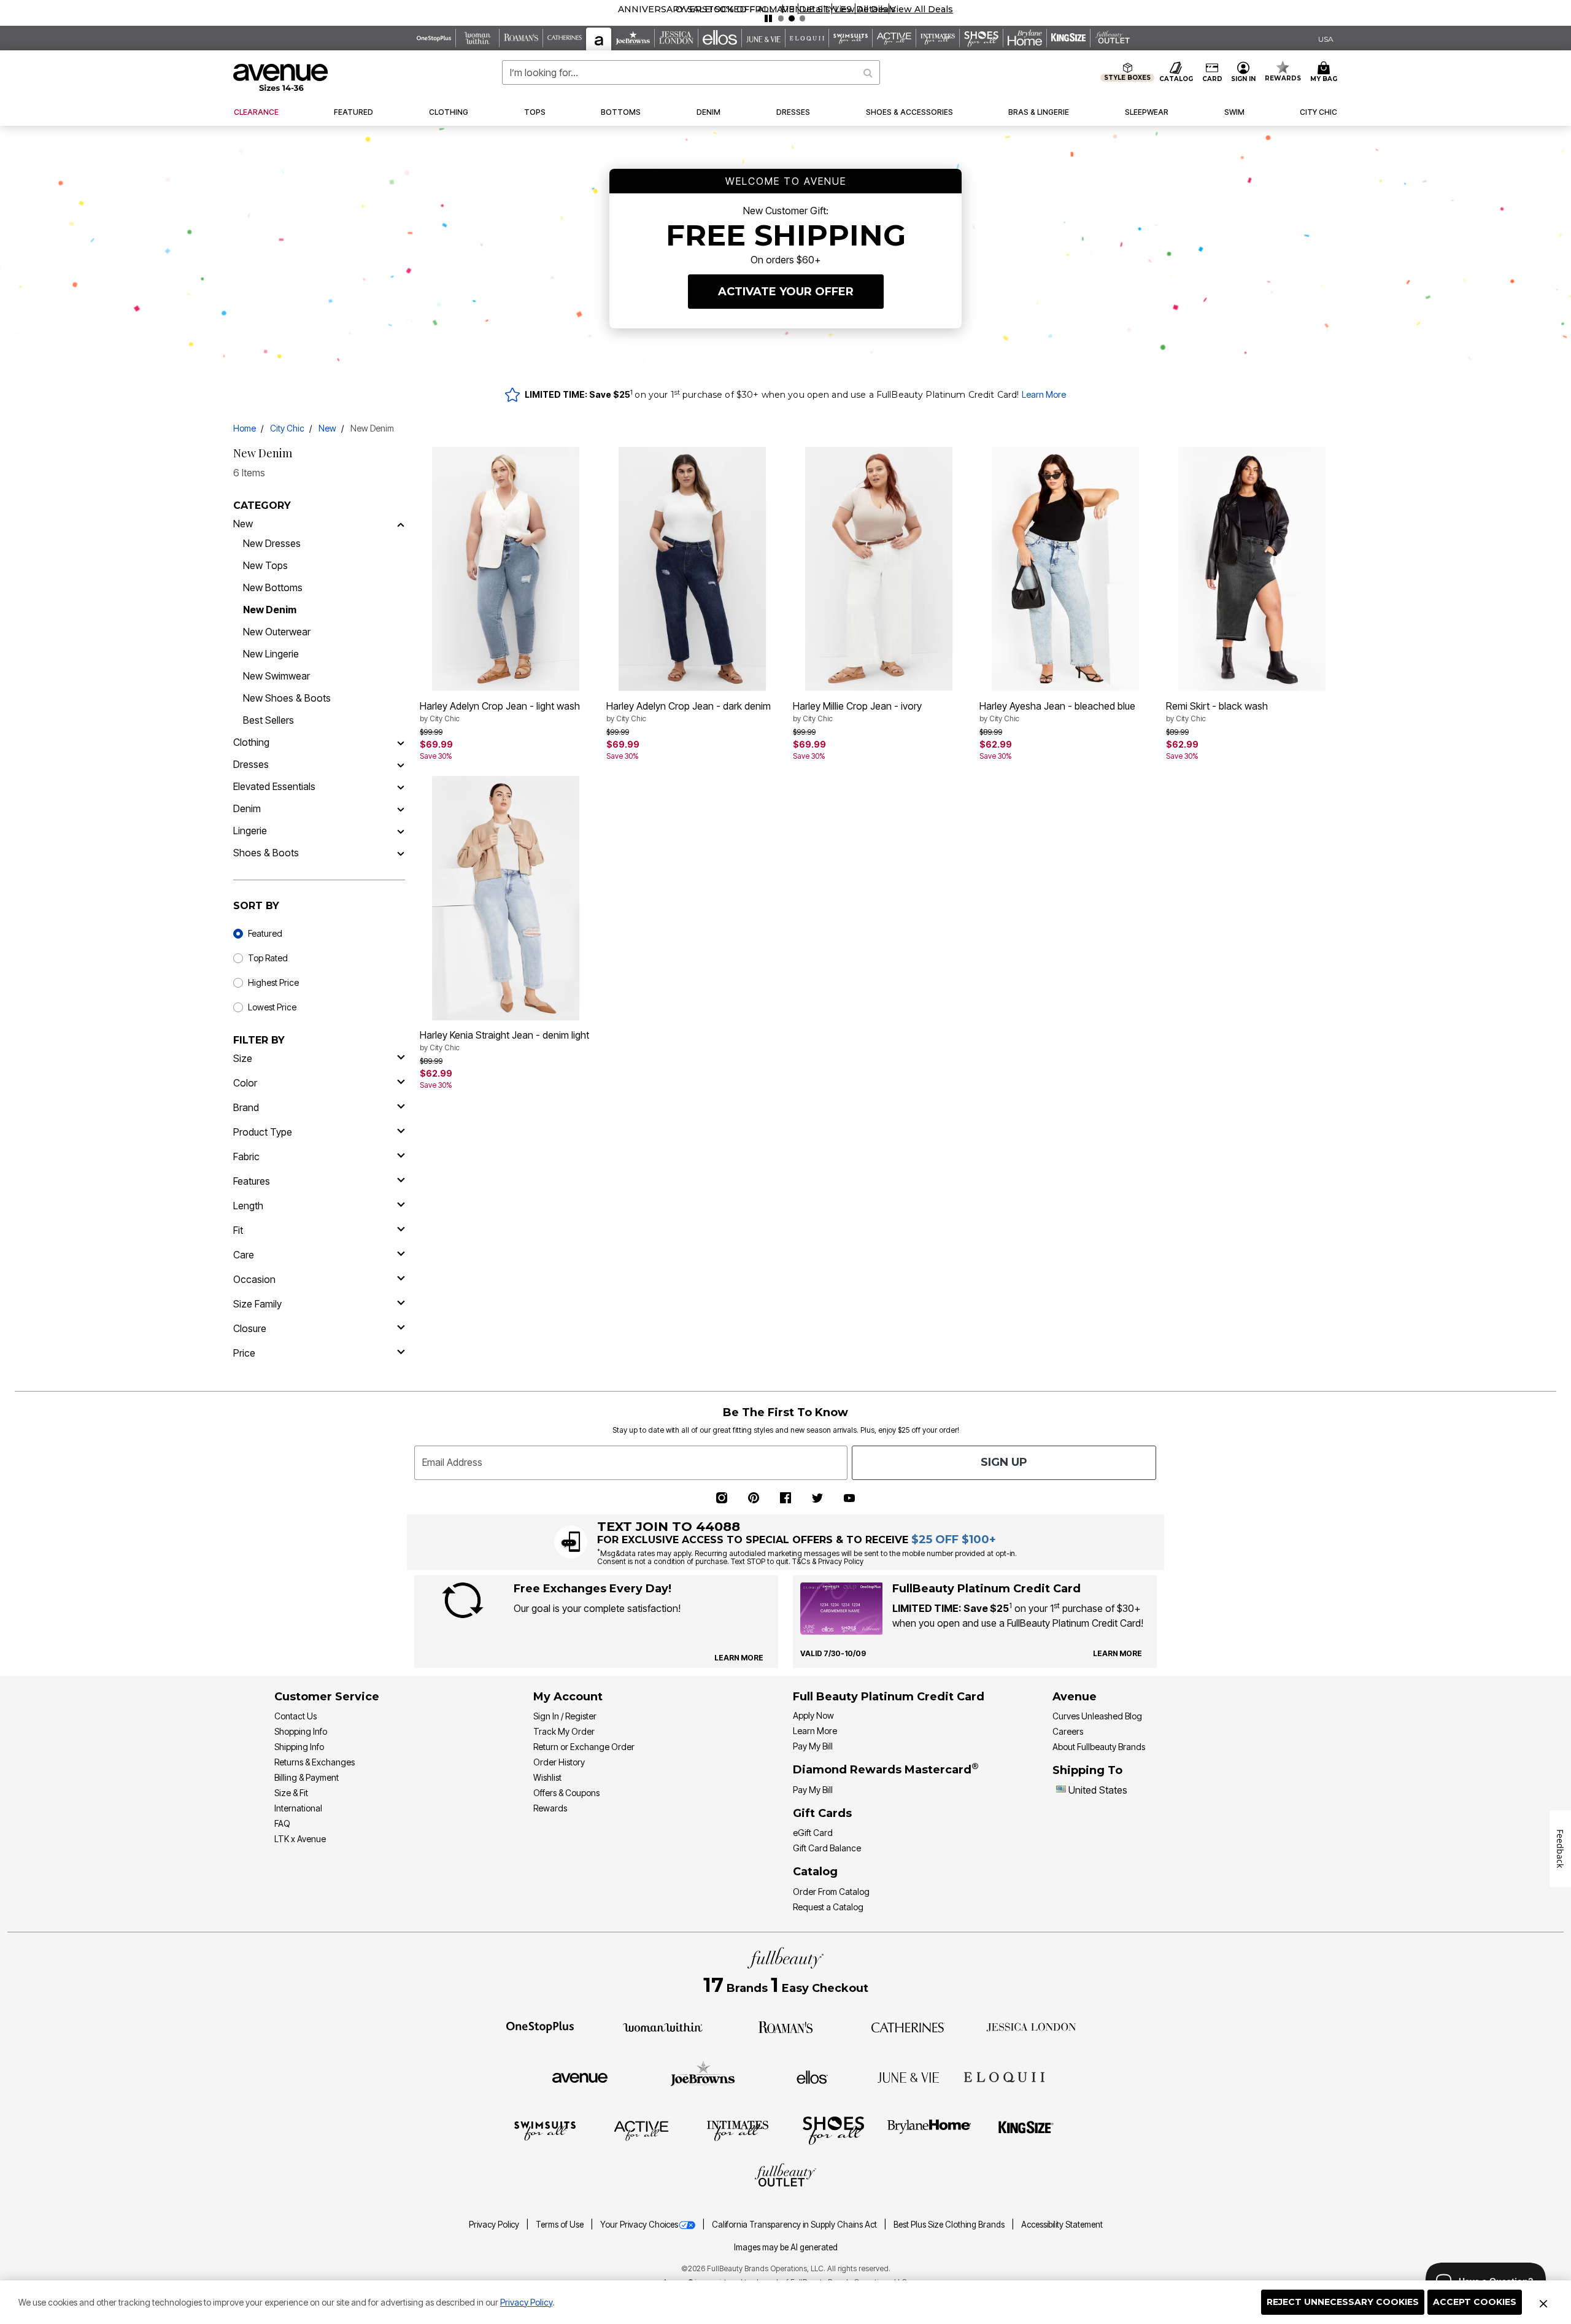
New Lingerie (271, 654)
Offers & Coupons (566, 1793)
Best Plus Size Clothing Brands (950, 2225)
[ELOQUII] (1004, 2075)
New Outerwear (277, 632)
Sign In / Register (565, 1716)
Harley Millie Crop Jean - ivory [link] (857, 711)
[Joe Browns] (703, 2075)
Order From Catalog (831, 1892)
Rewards (550, 1808)
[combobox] (691, 72)
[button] (815, 9)
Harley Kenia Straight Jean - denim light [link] (504, 1040)
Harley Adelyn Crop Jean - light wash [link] (500, 711)
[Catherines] (908, 2026)
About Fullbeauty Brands (1099, 1747)
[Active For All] (641, 2130)
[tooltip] (434, 38)
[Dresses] (401, 764)
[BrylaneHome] (929, 2130)
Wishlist (547, 1777)
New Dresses (272, 543)
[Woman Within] (663, 2026)
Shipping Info (299, 1747)
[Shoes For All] (833, 2130)
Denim (247, 808)
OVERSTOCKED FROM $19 (735, 9)
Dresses (251, 764)
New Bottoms (273, 587)
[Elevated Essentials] (401, 786)
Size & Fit (291, 1793)
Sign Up (1004, 1462)
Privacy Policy (526, 2302)
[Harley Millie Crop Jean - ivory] (879, 569)
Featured (265, 933)
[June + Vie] (908, 2077)
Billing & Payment (307, 1777)
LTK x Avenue (300, 1839)
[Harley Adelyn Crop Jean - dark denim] (692, 569)
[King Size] (1026, 2130)
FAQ (282, 1823)
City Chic (287, 428)
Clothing (251, 742)
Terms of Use (561, 2225)
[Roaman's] (785, 2026)
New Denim (270, 610)
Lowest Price (272, 1007)
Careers (1068, 1731)
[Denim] (401, 808)
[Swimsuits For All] (545, 2130)
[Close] (1543, 2303)
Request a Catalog (828, 1907)
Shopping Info (301, 1731)
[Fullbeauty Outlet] (785, 2177)
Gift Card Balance (827, 1848)
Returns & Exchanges (315, 1762)
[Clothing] (401, 742)
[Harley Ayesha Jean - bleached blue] (1065, 569)
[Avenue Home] (281, 77)
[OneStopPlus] (540, 2026)
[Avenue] (580, 2077)
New (327, 428)
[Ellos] (812, 2077)
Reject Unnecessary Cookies (1343, 2302)
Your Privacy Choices (639, 2225)
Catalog (815, 1872)
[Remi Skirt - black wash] (1252, 569)
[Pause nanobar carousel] (768, 18)
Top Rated (268, 958)
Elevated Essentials (274, 786)
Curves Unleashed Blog (1097, 1716)
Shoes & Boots (266, 853)
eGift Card (813, 1833)
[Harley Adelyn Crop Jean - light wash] (506, 569)
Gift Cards (822, 1813)
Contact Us (295, 1716)
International (298, 1808)
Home (245, 428)
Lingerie (250, 831)
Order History (559, 1762)
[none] (506, 569)
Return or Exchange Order (584, 1747)
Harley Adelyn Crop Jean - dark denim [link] (689, 711)
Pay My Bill (813, 1746)
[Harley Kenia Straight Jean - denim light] (506, 899)
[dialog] (1326, 38)
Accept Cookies (1475, 2302)
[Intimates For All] (738, 2130)
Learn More (1044, 394)
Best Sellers (268, 720)
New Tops (265, 565)
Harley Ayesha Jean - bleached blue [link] (1057, 711)
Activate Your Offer (786, 292)
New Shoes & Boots (287, 698)
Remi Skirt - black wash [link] (1217, 711)
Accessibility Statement (1062, 2225)
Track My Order (564, 1731)
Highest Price (273, 982)
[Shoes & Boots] (401, 853)
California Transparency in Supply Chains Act (795, 2225)
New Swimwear (276, 676)
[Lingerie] (401, 831)
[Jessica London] (1031, 2026)
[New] (401, 524)
